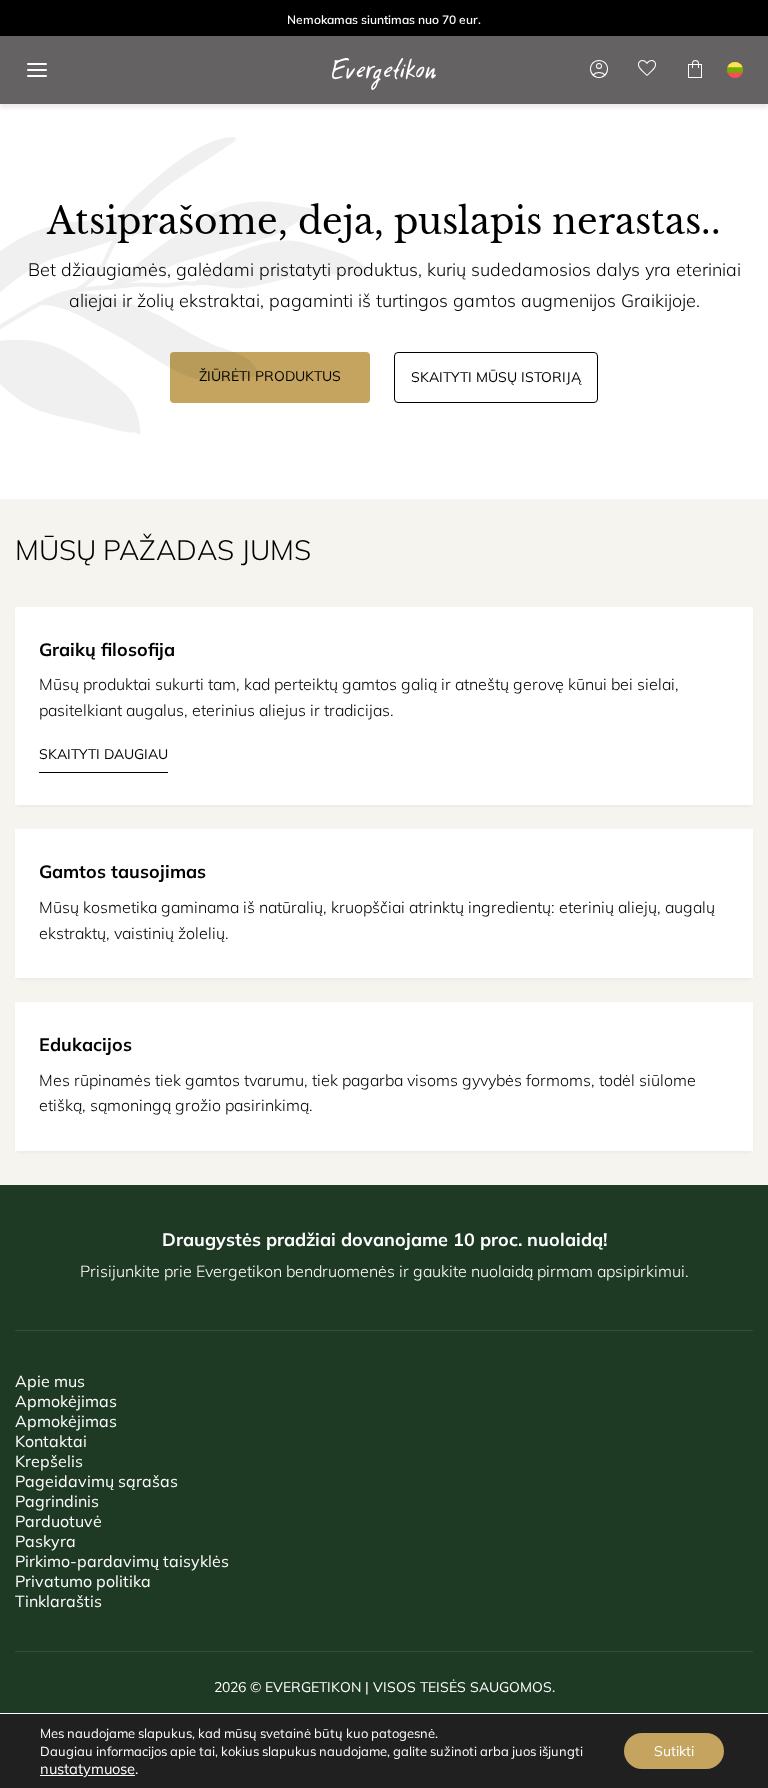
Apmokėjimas (66, 1401)
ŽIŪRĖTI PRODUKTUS (270, 376)
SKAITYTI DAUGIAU (103, 754)
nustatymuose (87, 1769)
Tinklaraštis (58, 1601)
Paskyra (45, 1541)
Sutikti (674, 1751)
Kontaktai (51, 1441)
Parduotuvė (58, 1521)
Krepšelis (49, 1461)
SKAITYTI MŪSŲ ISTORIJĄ (496, 377)
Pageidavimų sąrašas (96, 1481)
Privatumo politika (83, 1581)
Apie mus (50, 1381)
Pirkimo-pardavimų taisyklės (122, 1561)
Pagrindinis (57, 1501)
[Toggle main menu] (37, 70)
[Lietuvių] (735, 70)
